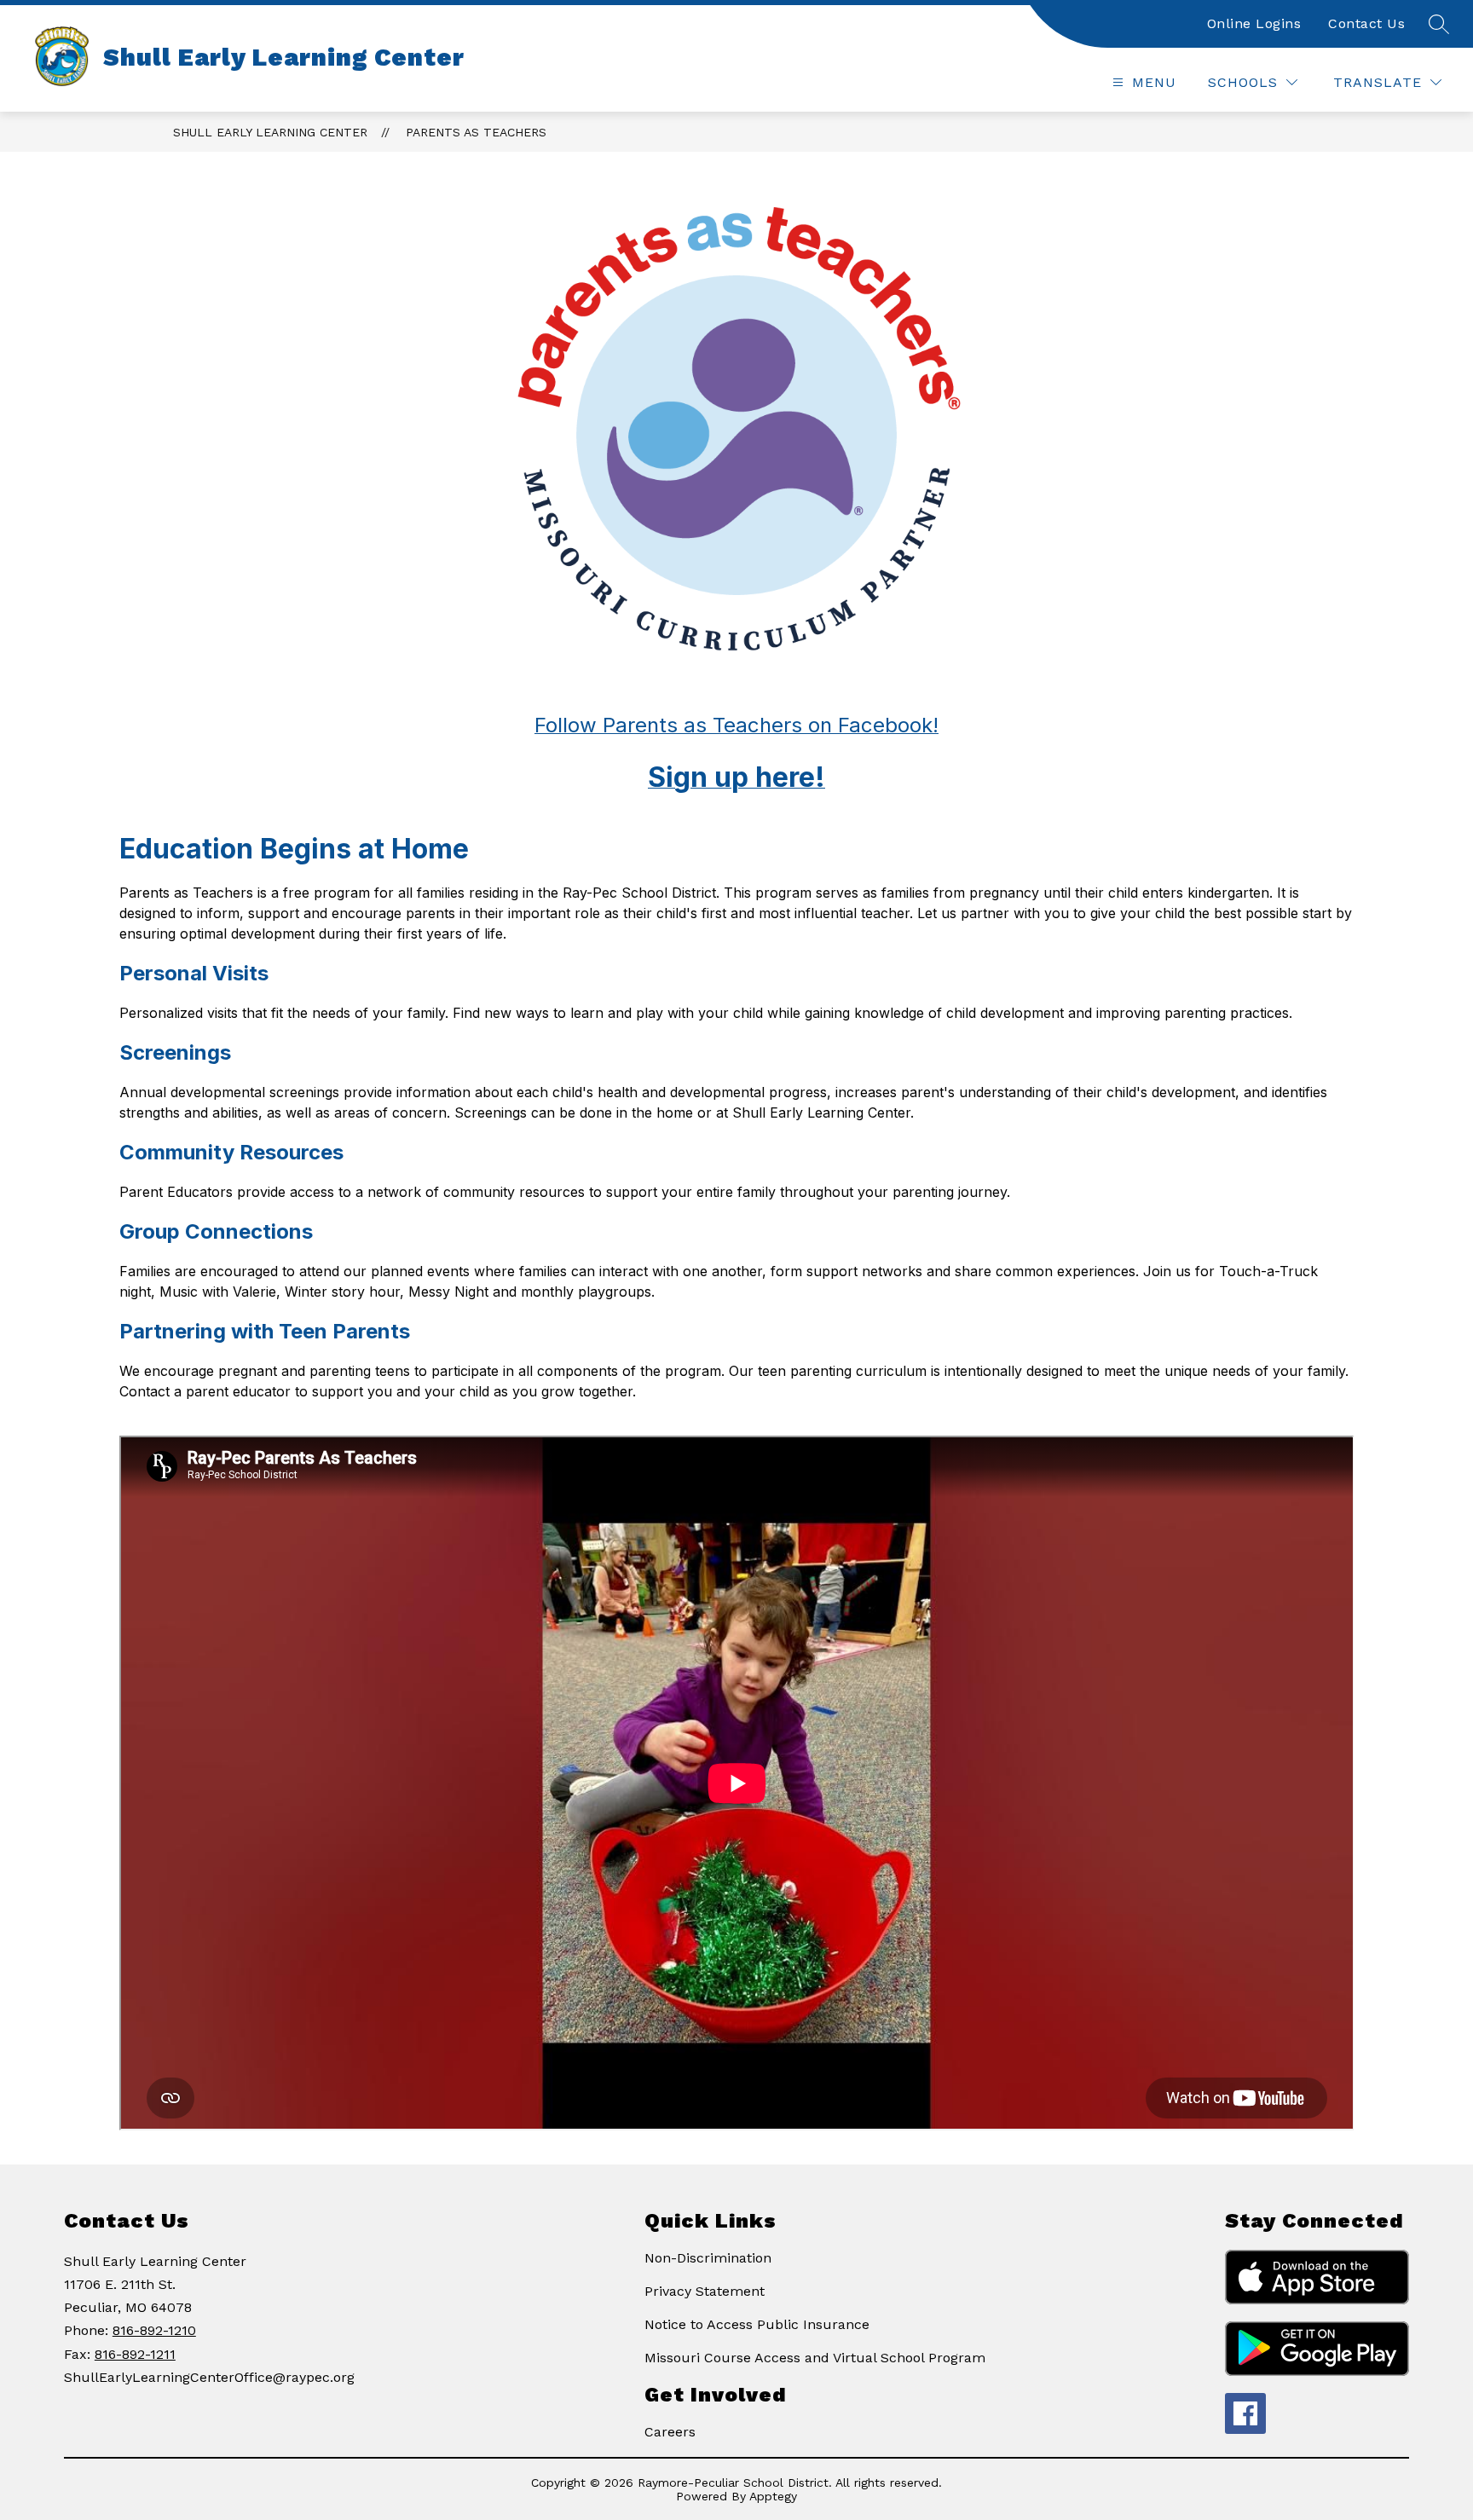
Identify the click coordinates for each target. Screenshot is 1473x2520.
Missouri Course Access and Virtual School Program (815, 2358)
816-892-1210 (154, 2330)
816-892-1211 (135, 2354)
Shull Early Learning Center (270, 132)
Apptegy (773, 2496)
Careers (670, 2432)
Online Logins (1254, 23)
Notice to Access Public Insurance (757, 2324)
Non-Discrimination (708, 2258)
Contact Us (1366, 23)
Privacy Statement (705, 2291)
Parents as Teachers (476, 132)
